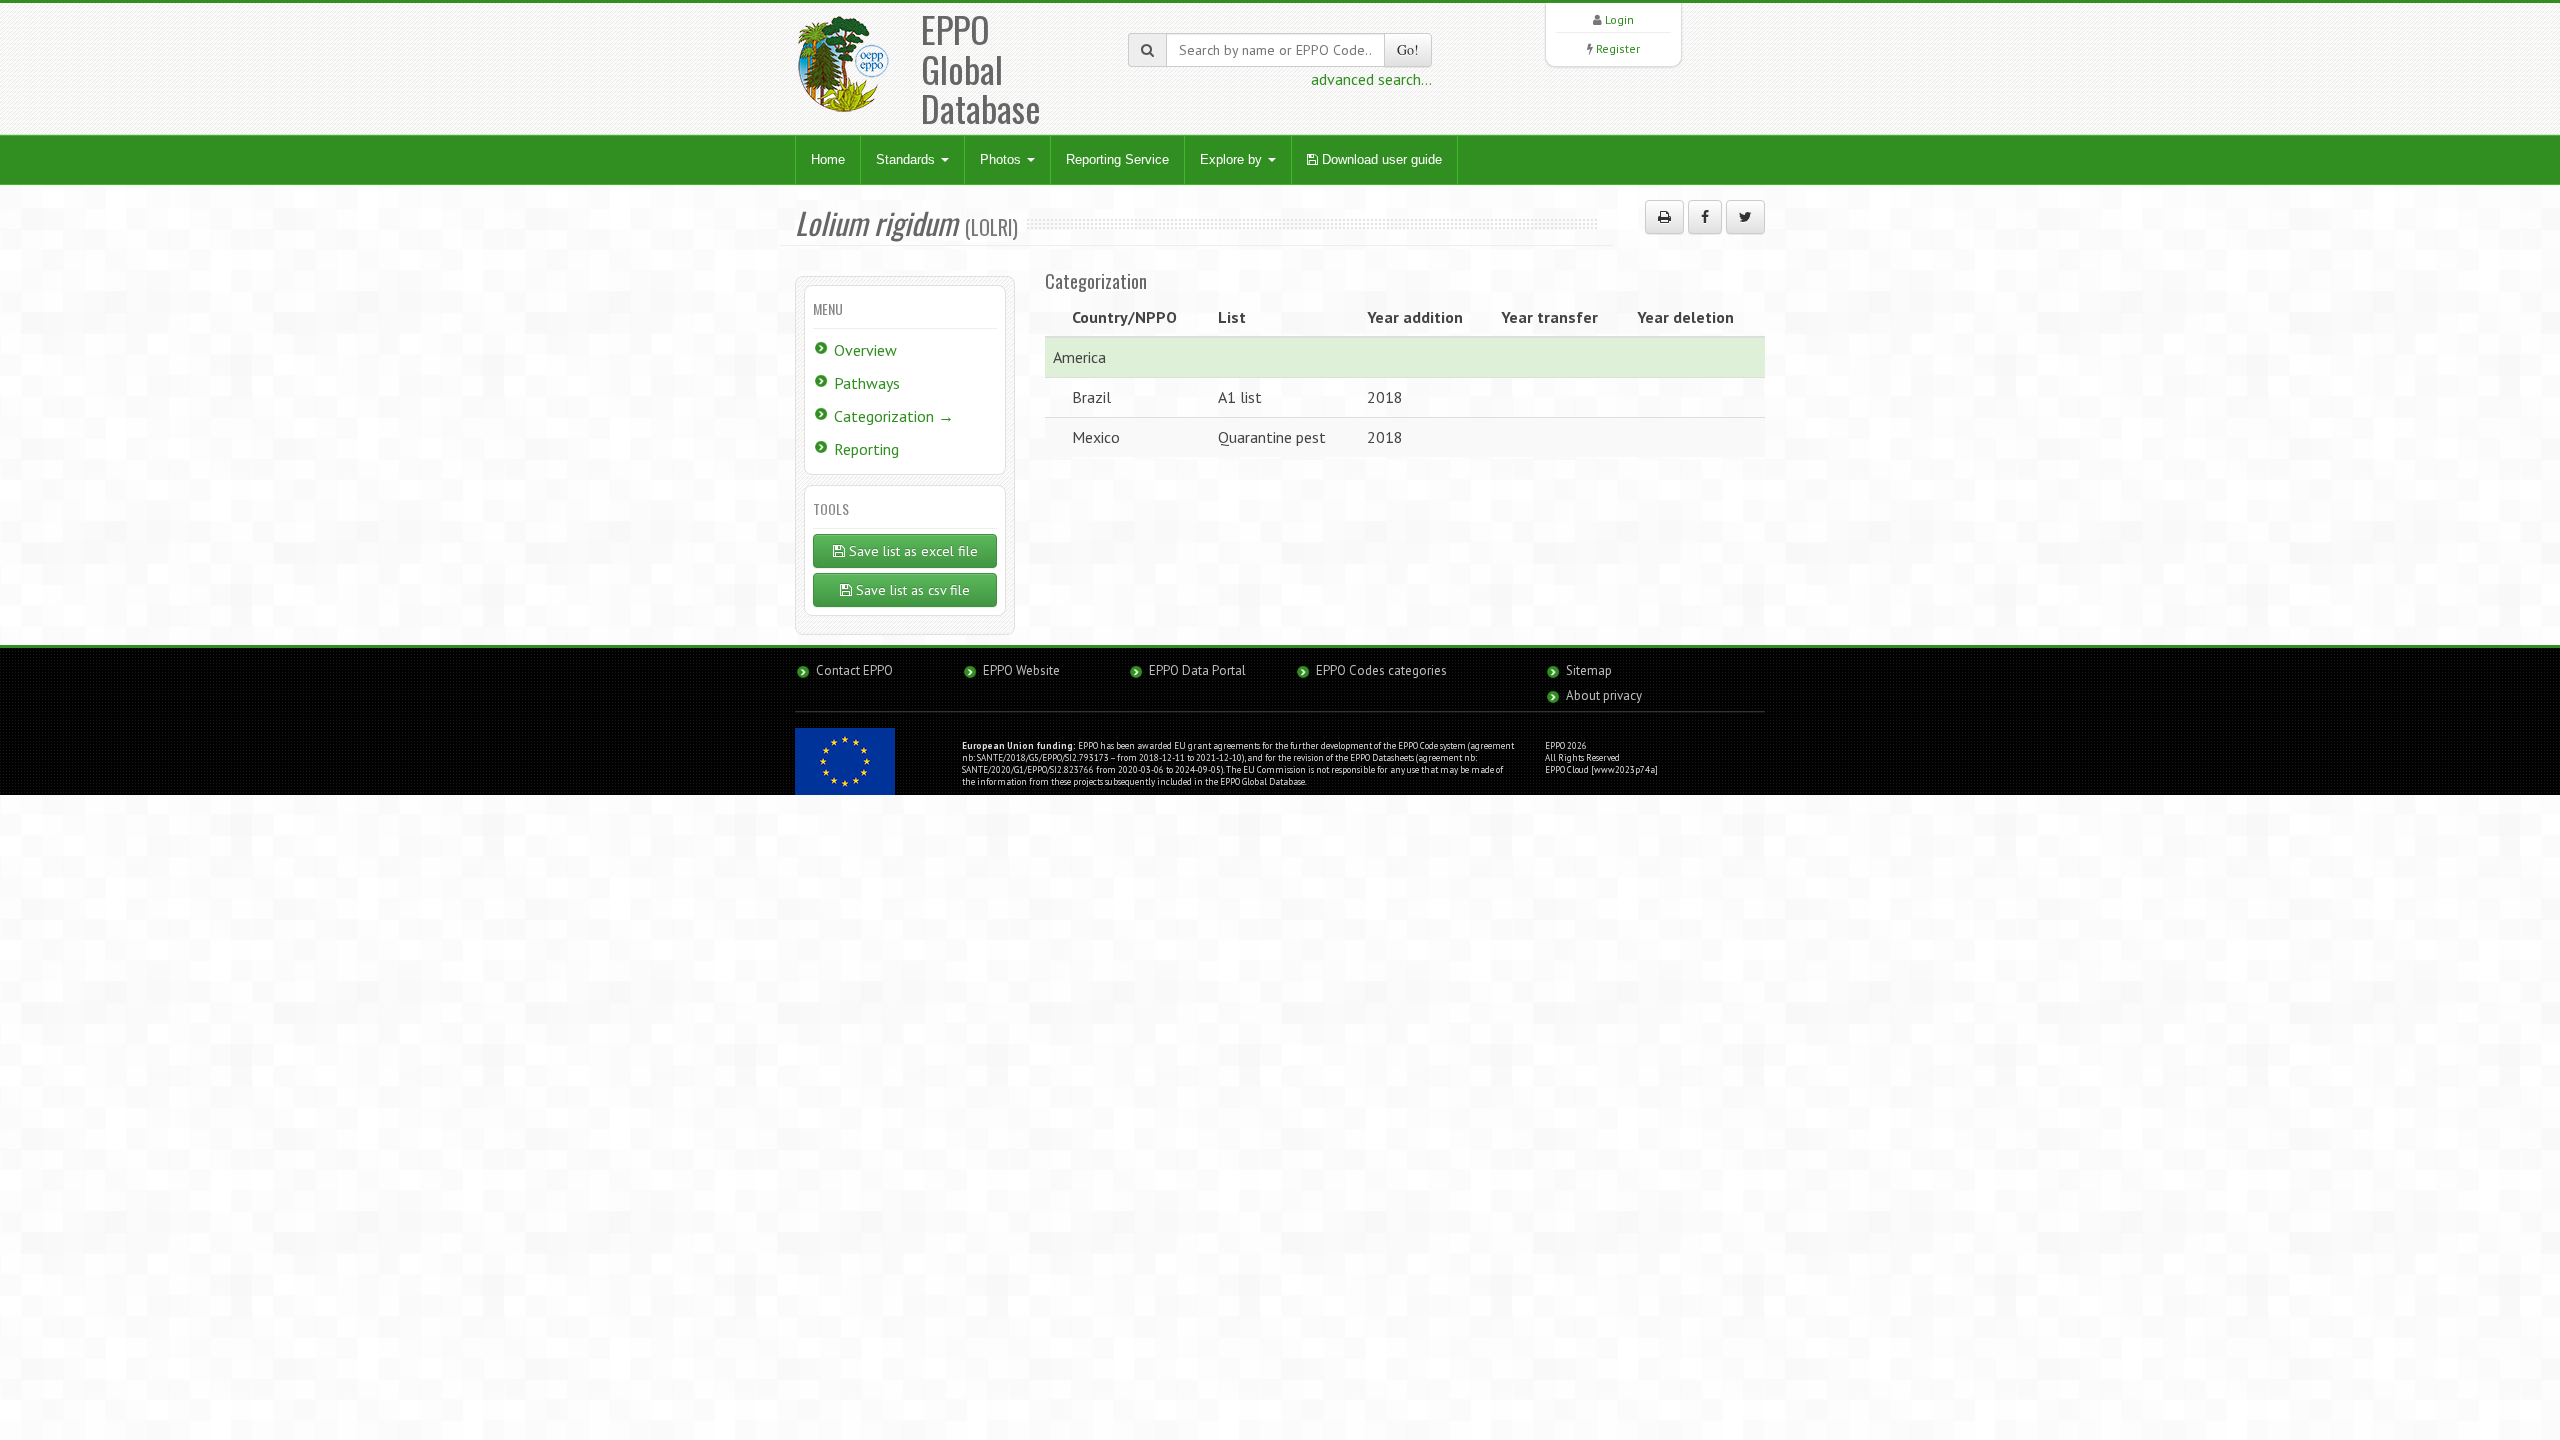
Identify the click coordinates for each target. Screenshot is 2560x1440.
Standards (907, 159)
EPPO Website (1021, 670)
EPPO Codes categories (1381, 670)
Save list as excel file (911, 551)
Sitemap (1589, 670)
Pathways (867, 383)
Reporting (866, 449)
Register (1618, 48)
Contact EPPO (854, 670)
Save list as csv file (911, 590)
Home (828, 159)
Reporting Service (1117, 159)
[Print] (1664, 217)
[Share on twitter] (1745, 217)
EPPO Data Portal (1197, 670)
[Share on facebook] (1705, 217)
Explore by (1233, 159)
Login (1619, 19)
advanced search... (1371, 79)
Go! (1408, 49)
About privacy (1604, 695)
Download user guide (1380, 159)
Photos (1002, 159)
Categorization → (894, 416)
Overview (865, 350)
